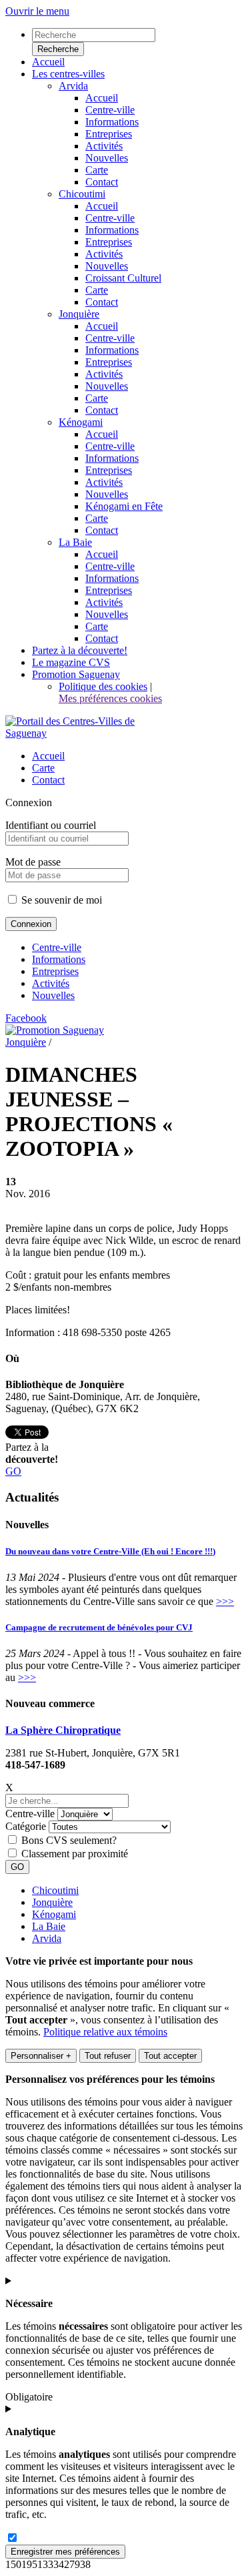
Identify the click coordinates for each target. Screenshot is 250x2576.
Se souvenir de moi (60, 900)
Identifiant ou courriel (51, 825)
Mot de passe (33, 862)
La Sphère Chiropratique (63, 1730)
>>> (225, 1601)
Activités (51, 983)
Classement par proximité (75, 1854)
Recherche (58, 49)
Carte (43, 768)
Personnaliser (41, 2056)
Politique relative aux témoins (105, 2032)
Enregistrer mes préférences (65, 2552)
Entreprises (55, 971)
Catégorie (26, 1826)
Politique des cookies (103, 686)
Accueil (48, 756)
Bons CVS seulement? (69, 1840)
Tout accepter (170, 2056)
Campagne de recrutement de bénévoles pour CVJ (99, 1627)
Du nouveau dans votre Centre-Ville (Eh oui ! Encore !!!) (110, 1551)
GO (13, 1471)
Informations (59, 959)
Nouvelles (53, 995)
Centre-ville (57, 947)
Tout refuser (108, 2056)
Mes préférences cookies (110, 698)
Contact (48, 780)
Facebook (26, 1018)
